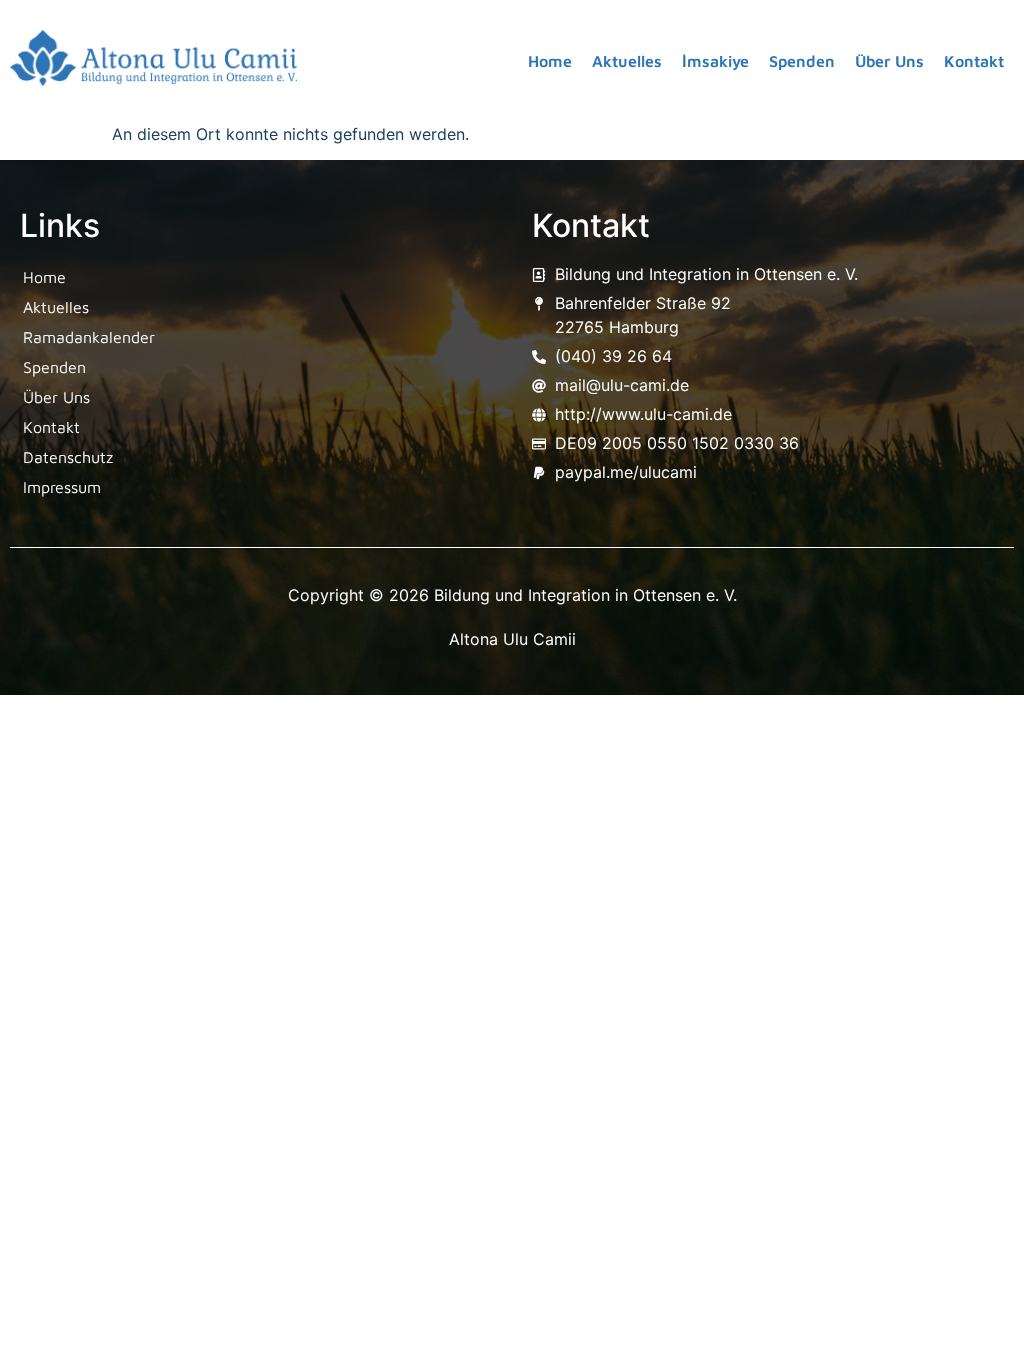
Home (550, 61)
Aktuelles (627, 61)
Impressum (62, 487)
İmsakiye (715, 61)
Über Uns (889, 61)
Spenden (802, 61)
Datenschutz (68, 457)
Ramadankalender (89, 337)
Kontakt (974, 61)
